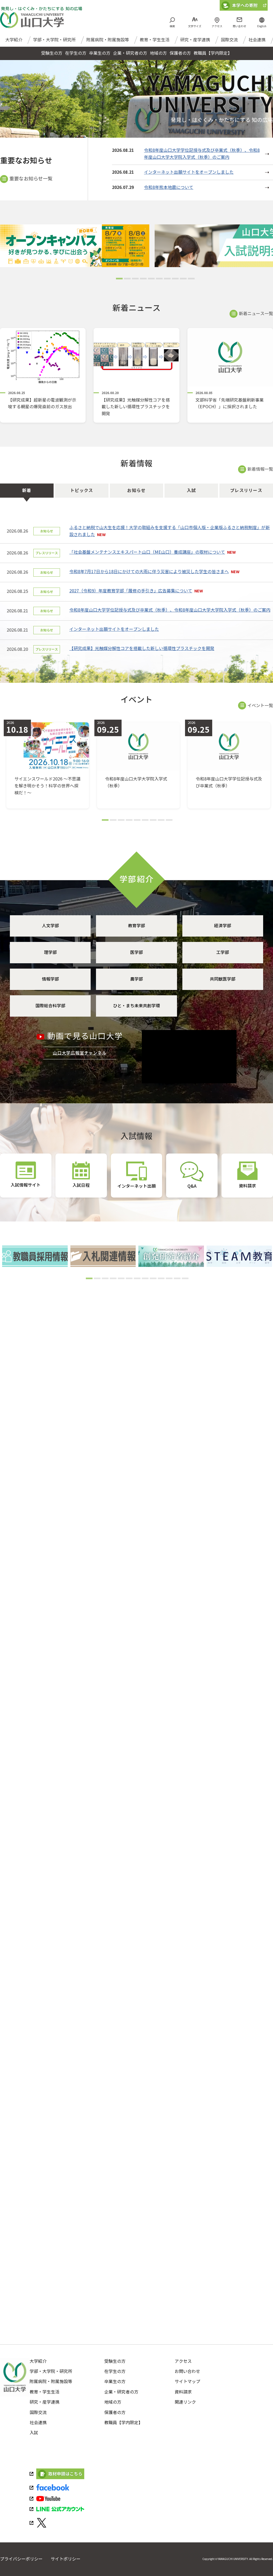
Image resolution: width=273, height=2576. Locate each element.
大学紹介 (14, 40)
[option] (77, 246)
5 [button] (151, 280)
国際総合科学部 (50, 1006)
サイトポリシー (66, 2559)
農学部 (136, 979)
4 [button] (143, 280)
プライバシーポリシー (21, 2559)
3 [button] (135, 280)
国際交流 (229, 40)
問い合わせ (239, 26)
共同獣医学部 (223, 979)
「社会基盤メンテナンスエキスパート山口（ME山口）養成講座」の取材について (147, 552)
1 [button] (119, 280)
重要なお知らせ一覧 (31, 179)
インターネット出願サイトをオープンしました (189, 172)
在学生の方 (115, 2371)
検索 (172, 26)
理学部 (50, 952)
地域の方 (113, 2402)
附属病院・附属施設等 (108, 40)
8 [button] (175, 280)
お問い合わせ (187, 2371)
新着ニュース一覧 (256, 314)
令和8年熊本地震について (169, 187)
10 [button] (191, 280)
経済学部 (223, 926)
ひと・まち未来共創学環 (136, 1006)
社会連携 (257, 40)
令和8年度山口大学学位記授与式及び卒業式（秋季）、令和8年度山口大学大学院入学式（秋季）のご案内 (170, 610)
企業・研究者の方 (121, 2392)
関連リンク (185, 2402)
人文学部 (50, 926)
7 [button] (167, 280)
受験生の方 (115, 2361)
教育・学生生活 (155, 40)
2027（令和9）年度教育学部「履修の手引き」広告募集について (131, 591)
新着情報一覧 (260, 469)
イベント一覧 (260, 706)
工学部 (223, 952)
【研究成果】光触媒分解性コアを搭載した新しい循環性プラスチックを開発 (142, 649)
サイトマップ (187, 2382)
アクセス (217, 26)
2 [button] (127, 280)
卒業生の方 (115, 2382)
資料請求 (183, 2392)
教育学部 (136, 926)
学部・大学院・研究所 (54, 40)
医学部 (136, 952)
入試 (34, 2433)
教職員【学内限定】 (123, 2423)
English (262, 26)
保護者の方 (115, 2413)
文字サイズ (195, 26)
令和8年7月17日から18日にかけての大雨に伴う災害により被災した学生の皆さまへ (149, 572)
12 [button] (176, 1280)
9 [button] (183, 280)
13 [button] (184, 1280)
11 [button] (168, 1280)
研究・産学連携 (195, 40)
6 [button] (159, 280)
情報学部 (50, 979)
